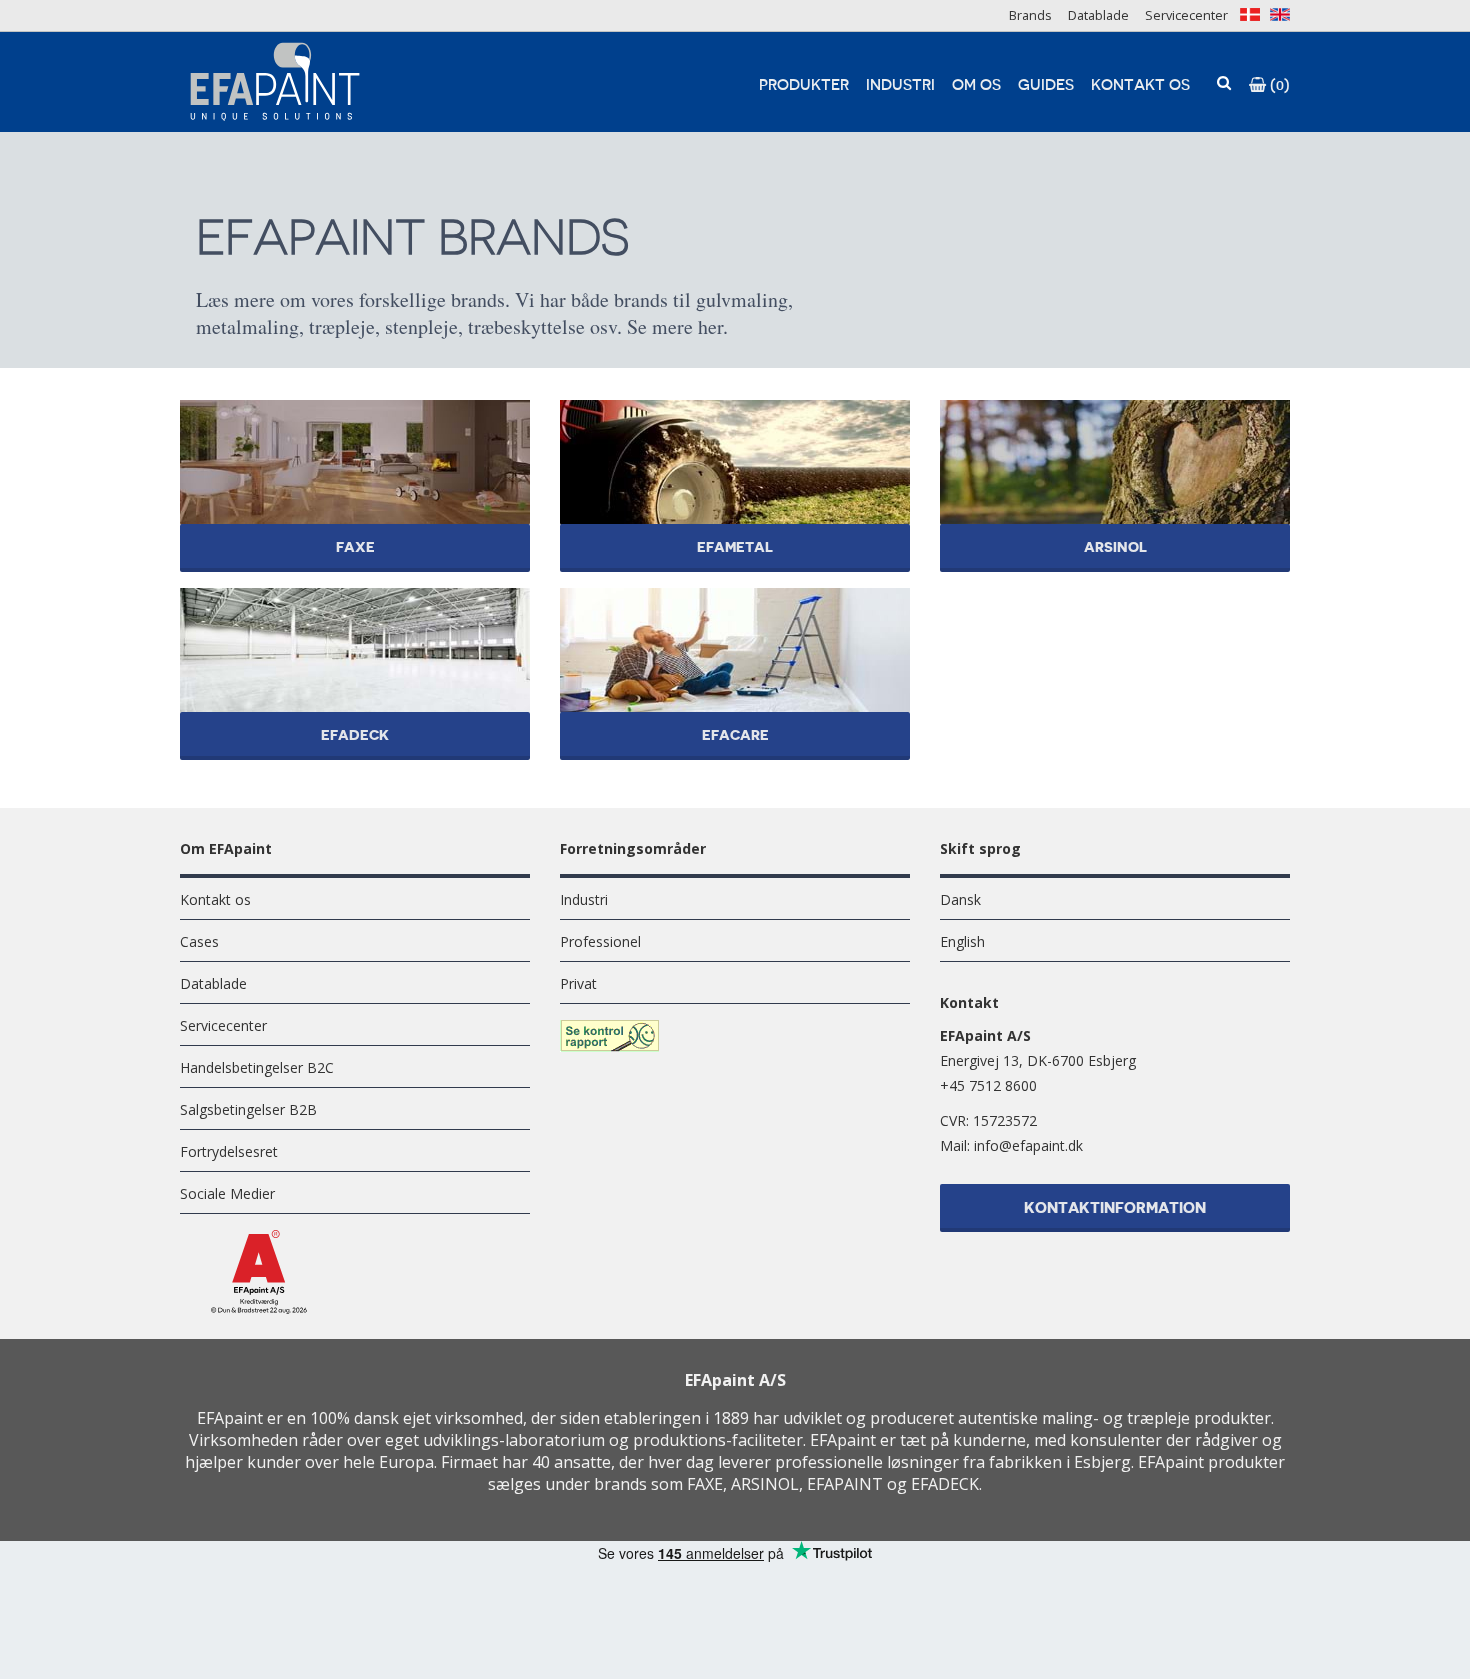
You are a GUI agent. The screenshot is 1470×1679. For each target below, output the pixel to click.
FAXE (355, 540)
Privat (578, 983)
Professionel (600, 941)
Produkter (804, 85)
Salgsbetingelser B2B (248, 1109)
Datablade (1098, 15)
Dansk (960, 899)
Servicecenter (1186, 15)
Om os (976, 85)
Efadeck (355, 728)
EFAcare (735, 728)
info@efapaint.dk (1028, 1145)
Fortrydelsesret (229, 1151)
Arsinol (1115, 540)
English (962, 941)
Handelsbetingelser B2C (257, 1067)
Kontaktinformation (1115, 1208)
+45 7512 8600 (988, 1085)
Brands (1030, 15)
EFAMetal (735, 540)
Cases (199, 941)
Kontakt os (1140, 85)
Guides (1046, 85)
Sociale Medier (227, 1193)
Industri (900, 85)
